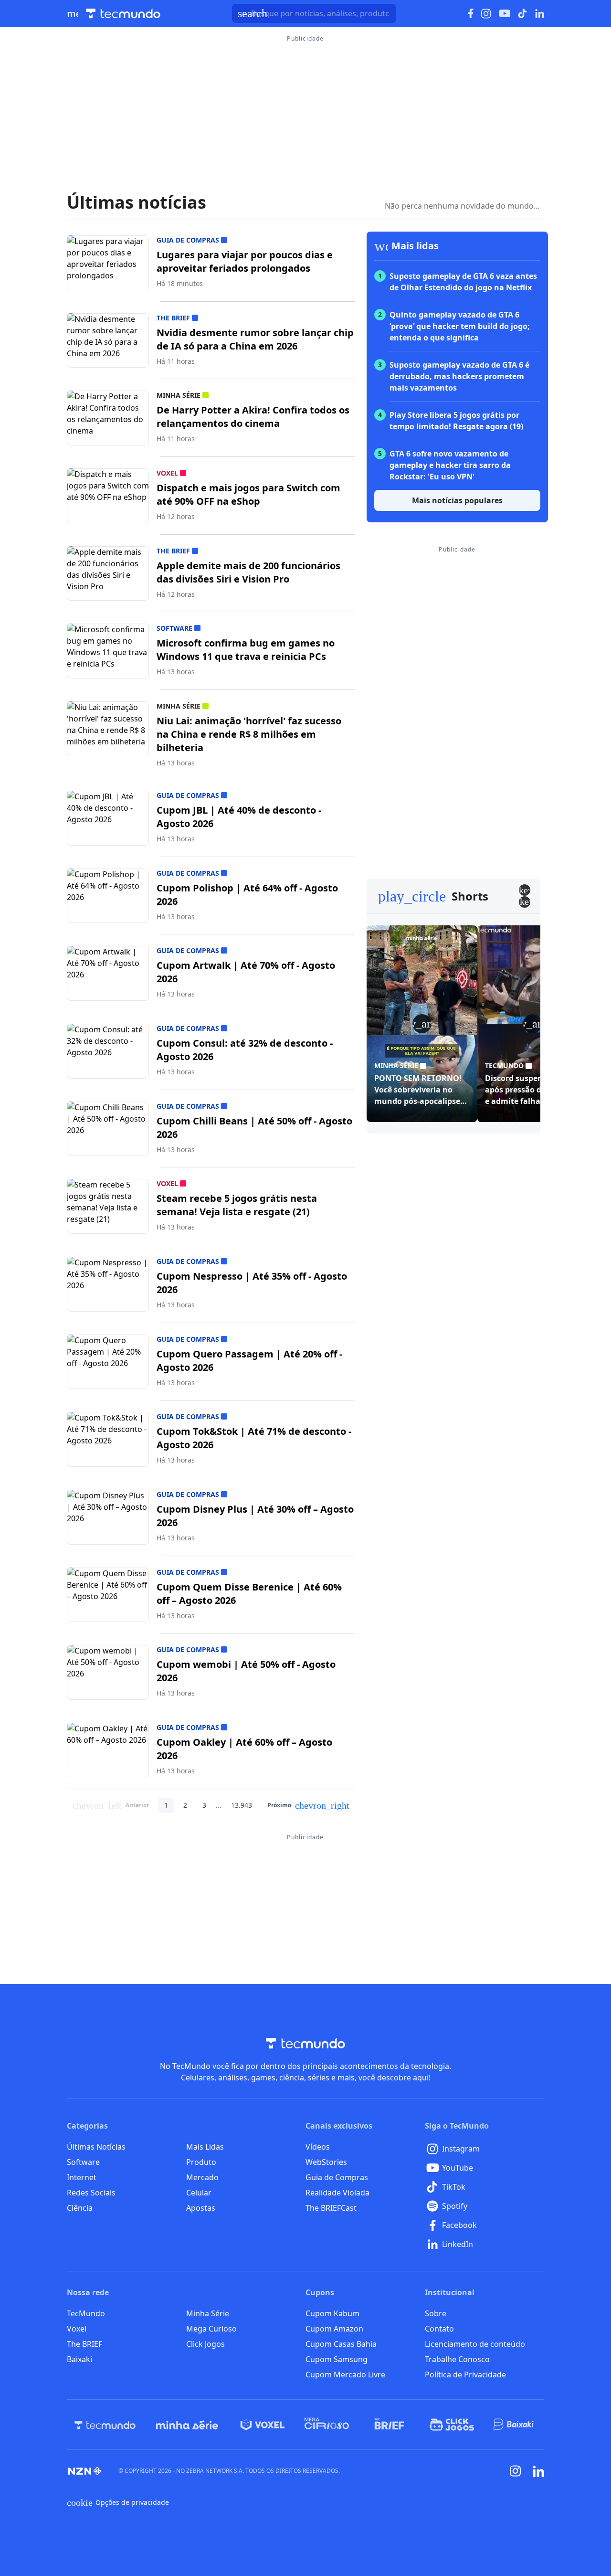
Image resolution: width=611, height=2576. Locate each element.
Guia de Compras (337, 2177)
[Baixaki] (514, 2425)
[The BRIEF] (389, 2425)
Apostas (201, 2208)
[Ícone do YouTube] (505, 14)
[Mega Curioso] (327, 2425)
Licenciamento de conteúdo (475, 2344)
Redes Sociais (91, 2193)
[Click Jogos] (452, 2425)
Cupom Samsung (337, 2359)
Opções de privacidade (118, 2502)
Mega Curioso (211, 2329)
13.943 (242, 1805)
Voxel (77, 2329)
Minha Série (208, 2313)
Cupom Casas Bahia (341, 2344)
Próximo (308, 1805)
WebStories (326, 2162)
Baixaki (79, 2359)
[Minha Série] (187, 2425)
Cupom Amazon (334, 2329)
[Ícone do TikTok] (523, 13)
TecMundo (86, 2313)
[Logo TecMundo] (123, 14)
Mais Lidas (205, 2147)
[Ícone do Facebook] (471, 14)
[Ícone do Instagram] (486, 14)
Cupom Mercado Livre (345, 2375)
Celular (199, 2193)
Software (83, 2162)
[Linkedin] (538, 2471)
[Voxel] (263, 2425)
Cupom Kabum (332, 2313)
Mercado (202, 2177)
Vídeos (318, 2147)
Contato (439, 2329)
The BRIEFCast (331, 2208)
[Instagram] (516, 2471)
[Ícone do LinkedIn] (540, 13)
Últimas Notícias (96, 2147)
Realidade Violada (337, 2193)
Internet (82, 2177)
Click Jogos (205, 2344)
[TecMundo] (105, 2425)
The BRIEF (84, 2344)
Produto (201, 2162)
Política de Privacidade (465, 2375)
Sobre (436, 2313)
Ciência (80, 2208)
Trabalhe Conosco (457, 2359)
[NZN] (85, 2471)
